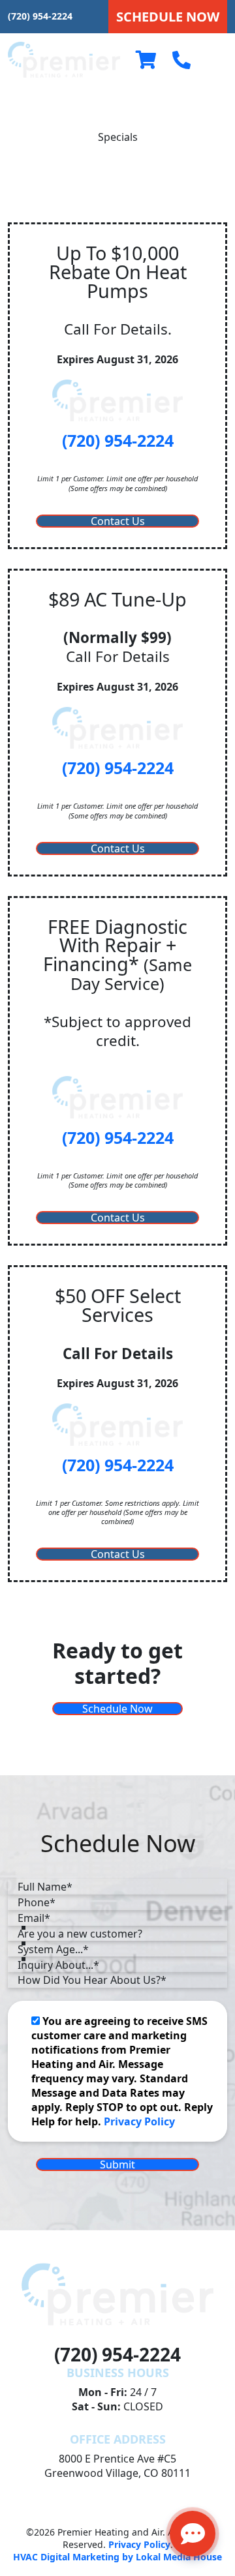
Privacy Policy (139, 2121)
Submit (117, 2164)
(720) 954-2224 (40, 16)
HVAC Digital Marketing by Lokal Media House (117, 2557)
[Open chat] (193, 2534)
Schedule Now (117, 1709)
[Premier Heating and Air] (64, 59)
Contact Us (118, 521)
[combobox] (117, 1934)
